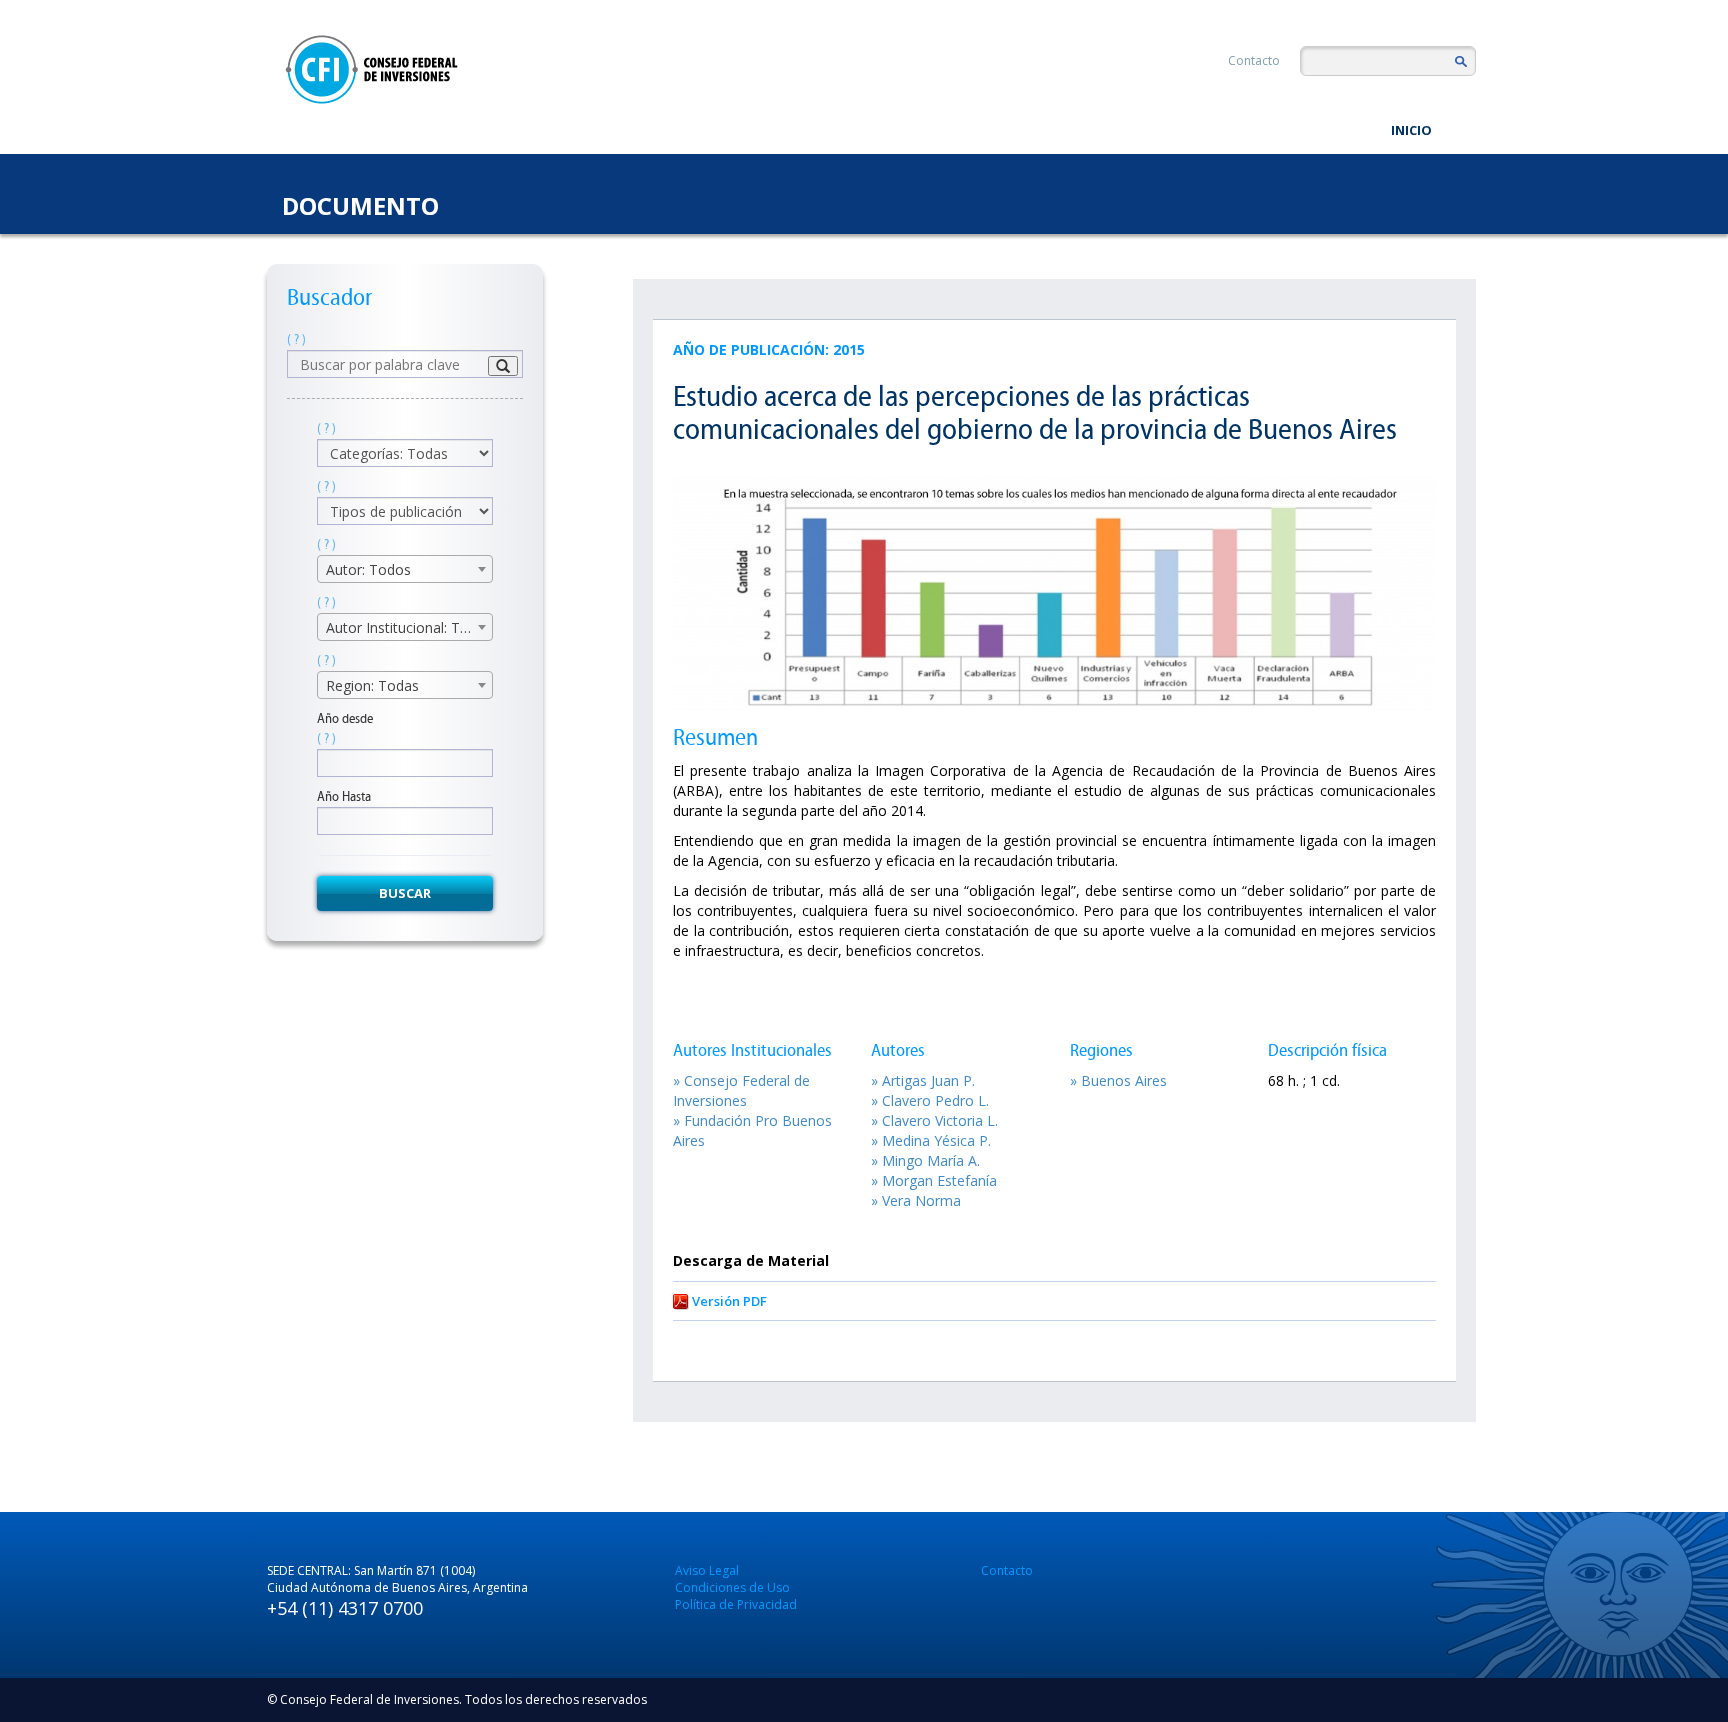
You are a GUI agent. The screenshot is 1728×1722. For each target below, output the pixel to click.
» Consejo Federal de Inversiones (741, 1090)
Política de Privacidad (736, 1604)
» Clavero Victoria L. (934, 1120)
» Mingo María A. (925, 1160)
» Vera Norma (916, 1200)
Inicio (1411, 130)
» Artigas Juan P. (923, 1080)
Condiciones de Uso (732, 1587)
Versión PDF (729, 1301)
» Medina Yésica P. (931, 1140)
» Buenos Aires (1118, 1080)
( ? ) (296, 339)
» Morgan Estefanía (934, 1180)
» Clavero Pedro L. (930, 1100)
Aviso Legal (707, 1570)
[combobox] (405, 569)
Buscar (405, 893)
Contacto (1254, 60)
